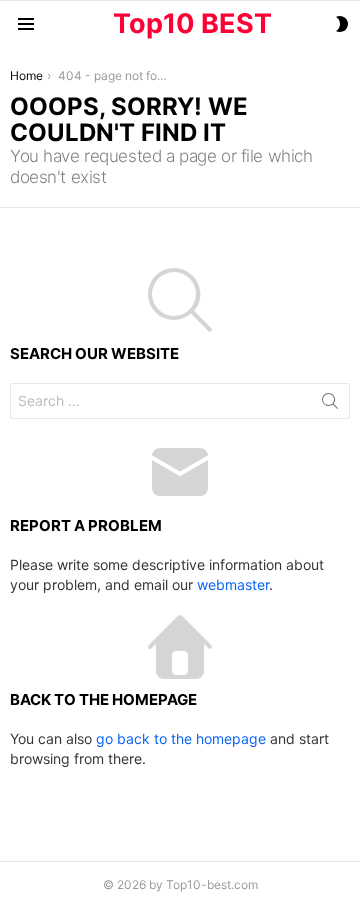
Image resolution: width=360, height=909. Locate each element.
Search (330, 405)
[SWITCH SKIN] (342, 24)
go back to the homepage (181, 738)
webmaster (233, 584)
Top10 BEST (192, 23)
